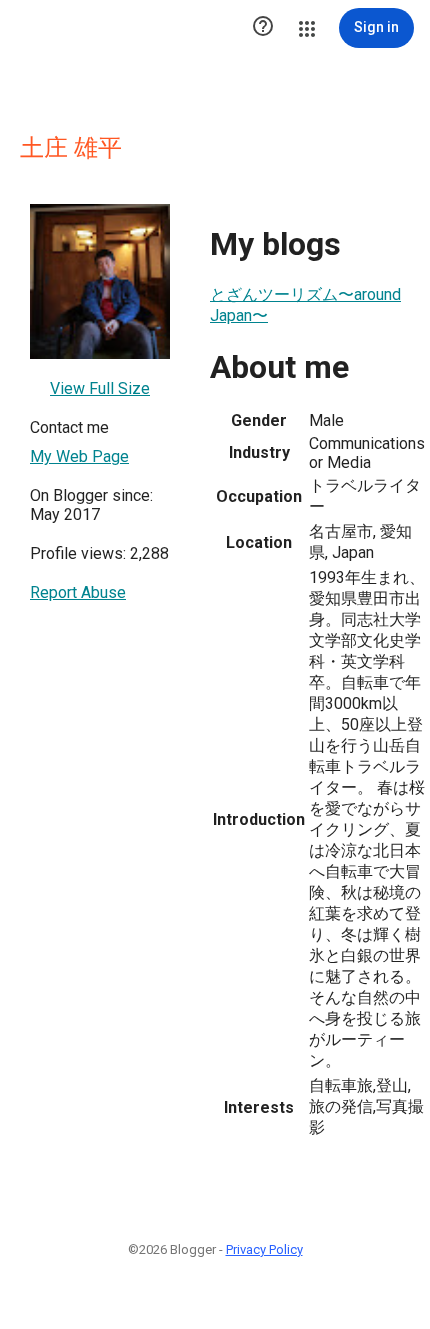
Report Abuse (78, 592)
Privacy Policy (264, 1249)
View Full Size (100, 388)
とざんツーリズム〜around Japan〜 (305, 305)
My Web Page (79, 456)
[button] (263, 28)
